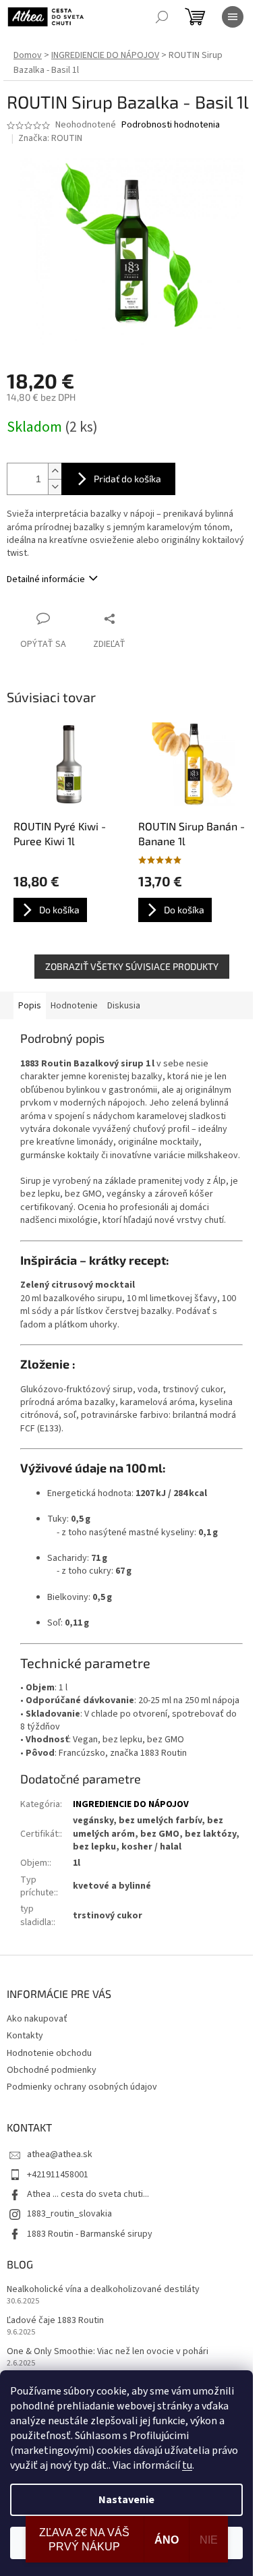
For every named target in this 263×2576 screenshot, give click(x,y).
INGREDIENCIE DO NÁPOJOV (131, 1804)
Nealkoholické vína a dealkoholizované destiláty (103, 2290)
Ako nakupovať (37, 2019)
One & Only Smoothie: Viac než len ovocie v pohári (108, 2352)
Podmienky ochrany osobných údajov (82, 2087)
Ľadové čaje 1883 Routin (55, 2321)
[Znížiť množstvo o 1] (55, 487)
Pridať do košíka (127, 479)
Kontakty (25, 2036)
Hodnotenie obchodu (49, 2053)
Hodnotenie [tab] (74, 1006)
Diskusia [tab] (124, 1006)
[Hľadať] (162, 17)
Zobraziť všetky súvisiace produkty (132, 966)
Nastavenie (126, 2500)
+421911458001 (58, 2175)
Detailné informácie (46, 579)
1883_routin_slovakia (69, 2214)
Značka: (50, 138)
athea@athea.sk (60, 2154)
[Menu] (233, 17)
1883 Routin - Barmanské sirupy (90, 2234)
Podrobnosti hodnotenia (171, 125)
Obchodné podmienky (52, 2070)
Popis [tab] (30, 1006)
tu (187, 2465)
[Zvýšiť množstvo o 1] (55, 471)
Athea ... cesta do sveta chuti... (88, 2194)
